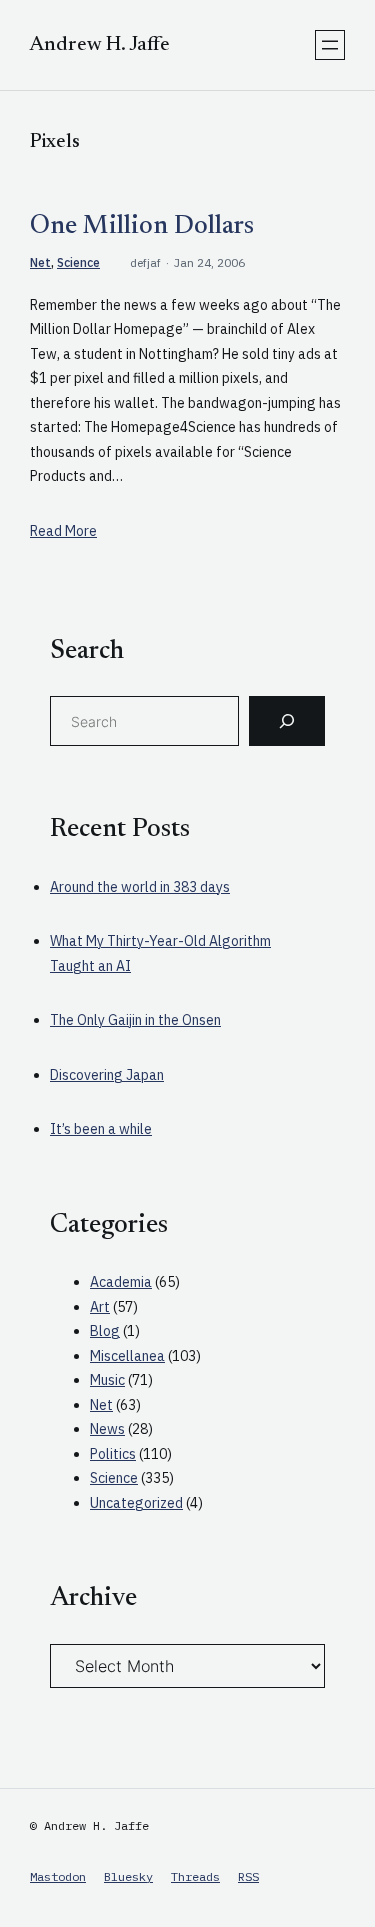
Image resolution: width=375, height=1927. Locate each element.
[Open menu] (330, 45)
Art (100, 1307)
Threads (195, 1876)
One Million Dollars (142, 227)
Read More (63, 531)
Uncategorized (136, 1503)
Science (78, 262)
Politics (113, 1454)
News (107, 1429)
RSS (248, 1876)
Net (40, 262)
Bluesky (128, 1876)
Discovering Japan (107, 1075)
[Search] (287, 721)
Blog (105, 1331)
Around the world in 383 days (140, 887)
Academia (121, 1282)
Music (107, 1380)
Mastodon (58, 1876)
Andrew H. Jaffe (100, 45)
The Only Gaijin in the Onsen (135, 1020)
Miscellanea (127, 1356)
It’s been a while (101, 1129)
